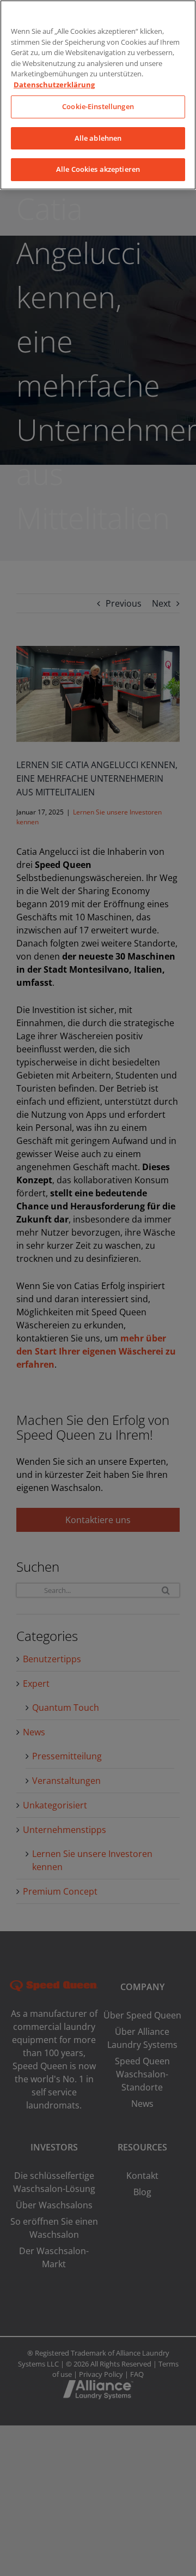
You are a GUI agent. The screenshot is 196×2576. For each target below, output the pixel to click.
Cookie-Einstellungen (98, 106)
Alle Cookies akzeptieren (98, 169)
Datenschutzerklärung (54, 85)
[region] (98, 95)
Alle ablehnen (98, 138)
